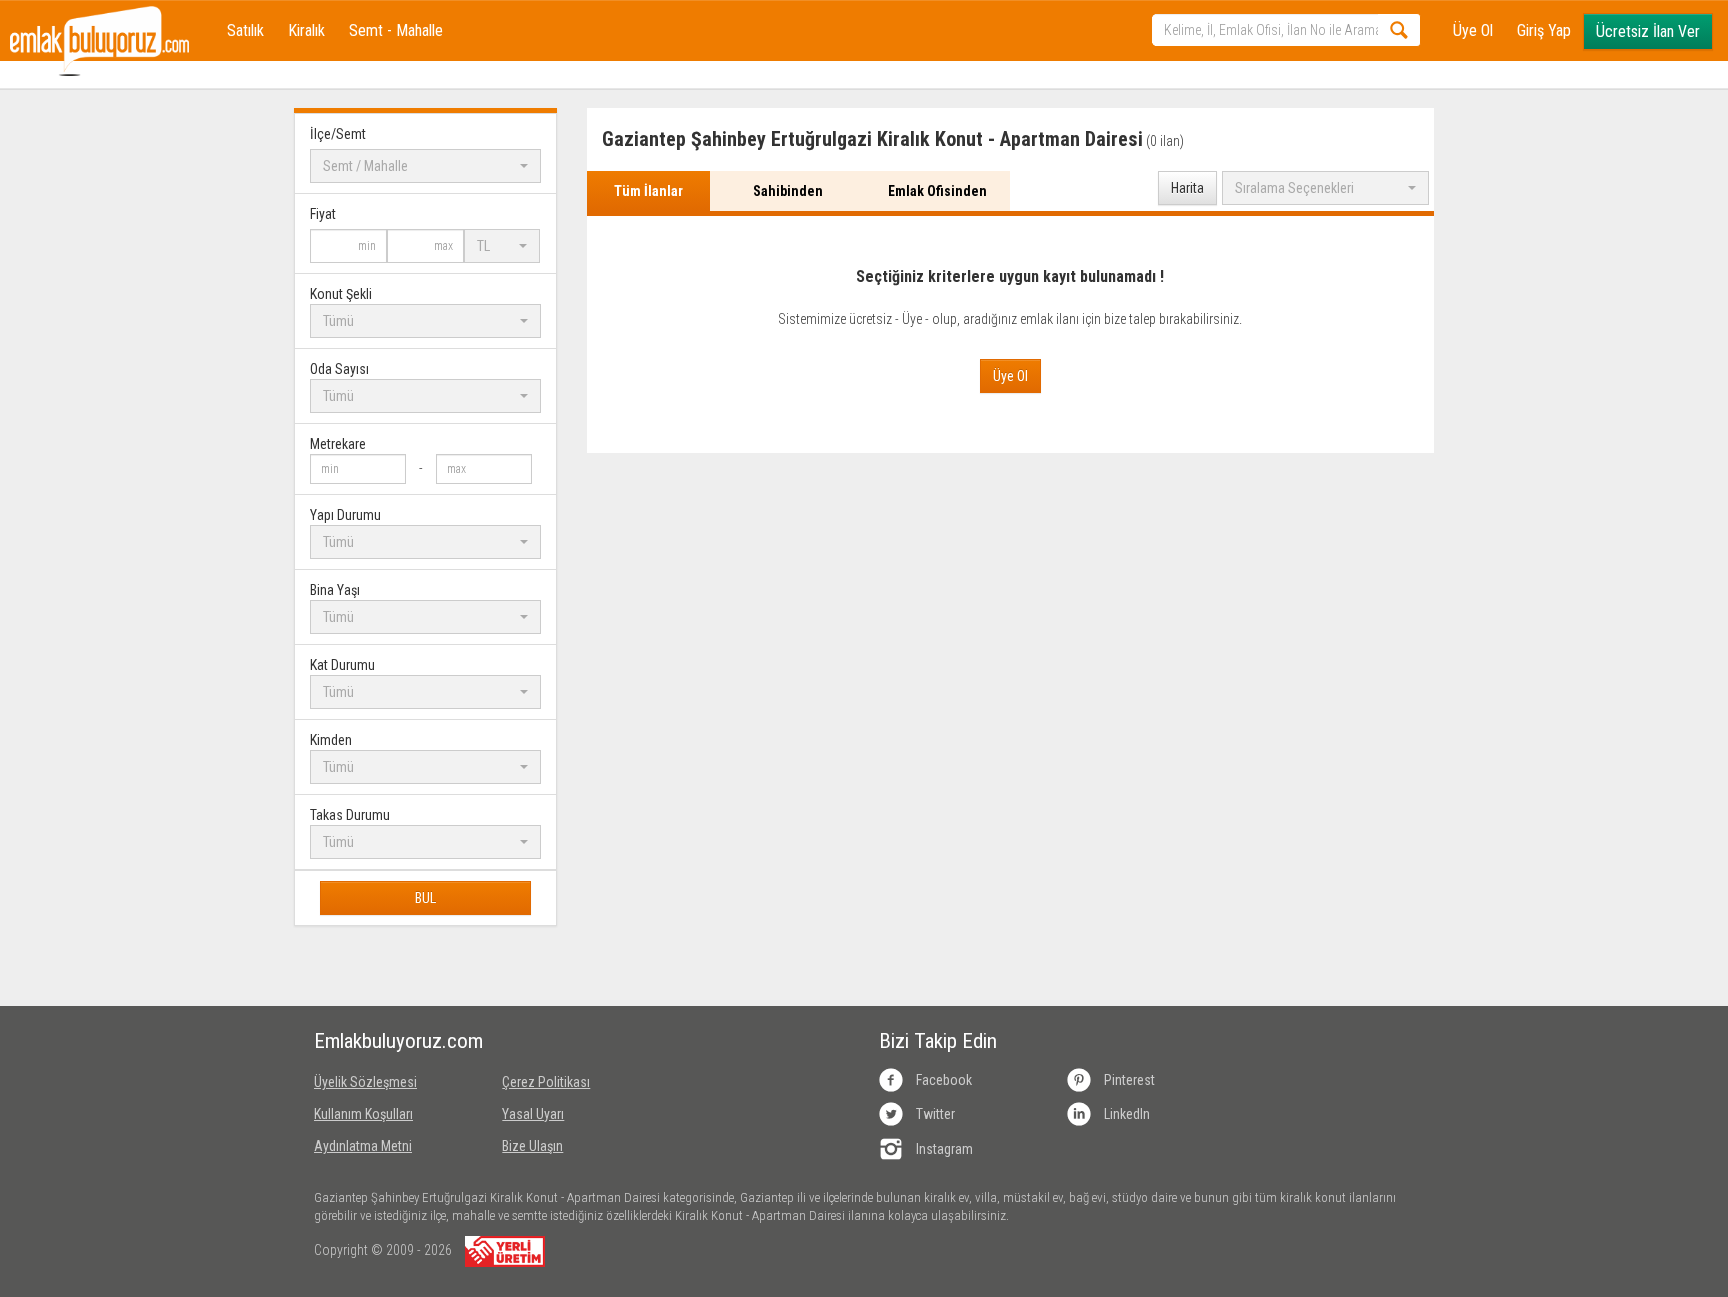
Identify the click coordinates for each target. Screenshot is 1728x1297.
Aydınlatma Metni (363, 1146)
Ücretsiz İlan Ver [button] (1648, 31)
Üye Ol (1473, 30)
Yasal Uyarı (533, 1114)
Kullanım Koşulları (363, 1114)
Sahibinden (788, 191)
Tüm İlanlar (648, 191)
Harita (1187, 188)
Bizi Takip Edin (938, 1041)
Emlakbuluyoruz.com (393, 1041)
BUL (425, 898)
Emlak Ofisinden (937, 191)
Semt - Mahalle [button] (396, 30)
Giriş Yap (1544, 30)
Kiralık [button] (306, 30)
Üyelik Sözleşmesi (365, 1082)
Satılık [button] (245, 30)
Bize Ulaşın (532, 1146)
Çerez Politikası (546, 1082)
